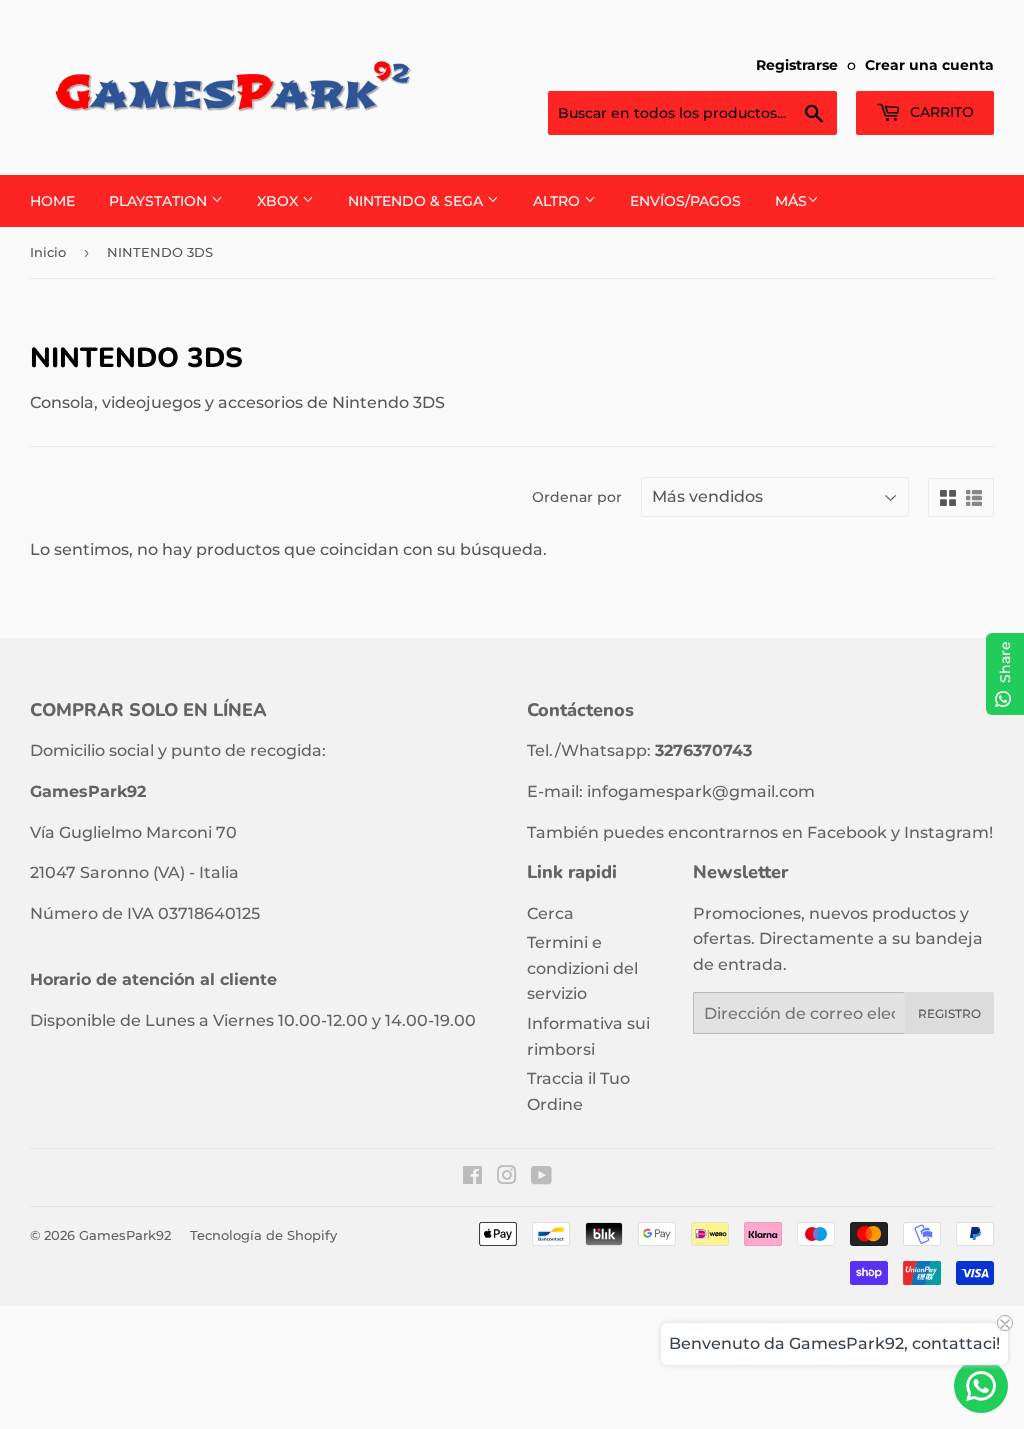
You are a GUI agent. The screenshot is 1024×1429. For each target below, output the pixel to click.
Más (791, 201)
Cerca (550, 913)
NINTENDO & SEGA (417, 201)
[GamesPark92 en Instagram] (507, 1177)
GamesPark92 (125, 1235)
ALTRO (558, 201)
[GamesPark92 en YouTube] (541, 1177)
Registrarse (797, 65)
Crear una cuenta (929, 65)
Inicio (48, 252)
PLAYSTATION (160, 201)
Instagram (946, 832)
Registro (949, 1013)
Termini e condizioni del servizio (582, 968)
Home (52, 201)
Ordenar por (577, 497)
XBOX (279, 201)
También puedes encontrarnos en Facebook (707, 832)
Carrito (940, 112)
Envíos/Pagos (685, 201)
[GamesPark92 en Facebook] (472, 1177)
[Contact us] (981, 1386)
